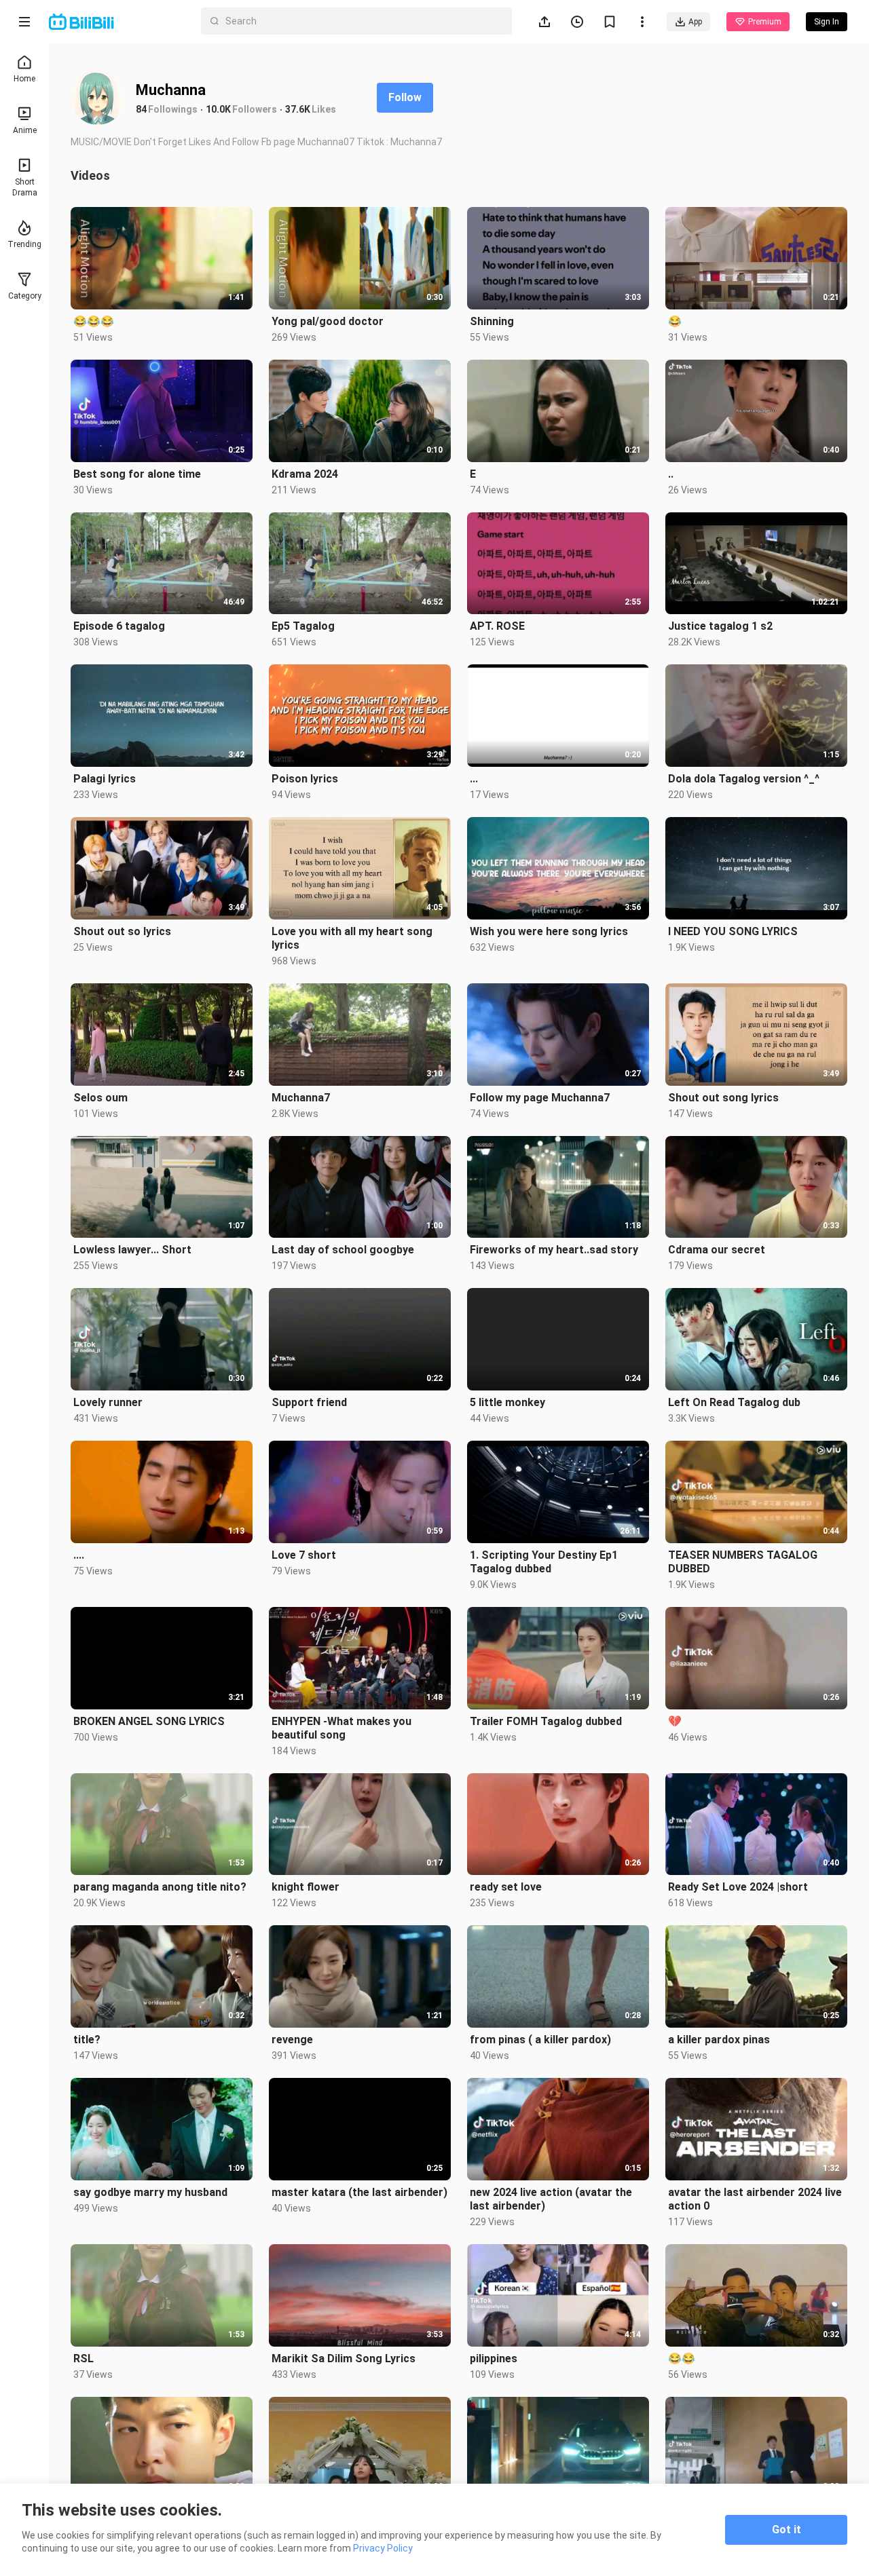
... (474, 779)
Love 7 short (304, 1555)
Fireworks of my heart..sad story (554, 1250)
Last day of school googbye (343, 1250)
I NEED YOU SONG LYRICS (733, 931)
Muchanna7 (301, 1098)
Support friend (309, 1402)
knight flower (306, 1887)
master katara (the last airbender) (359, 2192)
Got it (787, 2530)
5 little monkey (507, 1402)
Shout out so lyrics (122, 931)
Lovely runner (108, 1402)
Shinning (492, 321)
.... (79, 1555)
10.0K (218, 109)
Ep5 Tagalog (303, 626)
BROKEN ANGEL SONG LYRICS (149, 1721)
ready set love (506, 1887)
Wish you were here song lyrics (549, 931)
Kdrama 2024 (305, 474)
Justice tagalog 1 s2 (720, 626)
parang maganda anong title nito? (160, 1887)
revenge (292, 2040)
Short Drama (25, 187)
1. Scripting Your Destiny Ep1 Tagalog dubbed (544, 1562)
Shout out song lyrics (723, 1098)
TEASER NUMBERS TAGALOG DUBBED (743, 1562)
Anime (25, 130)
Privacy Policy (383, 2548)
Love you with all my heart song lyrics (352, 938)
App (695, 22)
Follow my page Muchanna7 (540, 1098)
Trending (24, 244)
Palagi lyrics (105, 779)
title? (87, 2040)
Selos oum (100, 1098)
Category (25, 296)
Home (24, 79)
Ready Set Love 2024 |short (738, 1887)
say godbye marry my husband (150, 2192)
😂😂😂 (94, 321)
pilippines (494, 2359)
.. (671, 474)
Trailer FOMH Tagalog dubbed (546, 1721)
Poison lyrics (305, 779)
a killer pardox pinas (719, 2040)
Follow (405, 97)
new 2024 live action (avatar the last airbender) (551, 2199)
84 (141, 109)
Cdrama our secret (717, 1250)
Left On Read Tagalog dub (734, 1402)
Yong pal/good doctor (328, 321)
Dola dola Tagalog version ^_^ (744, 779)
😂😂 (682, 2359)
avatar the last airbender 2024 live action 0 (755, 2199)
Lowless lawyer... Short (132, 1250)
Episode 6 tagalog (119, 626)
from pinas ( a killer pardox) (540, 2040)
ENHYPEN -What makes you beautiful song (341, 1728)
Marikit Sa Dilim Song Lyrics (344, 2359)
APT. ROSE (497, 626)
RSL (84, 2359)
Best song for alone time (137, 474)
